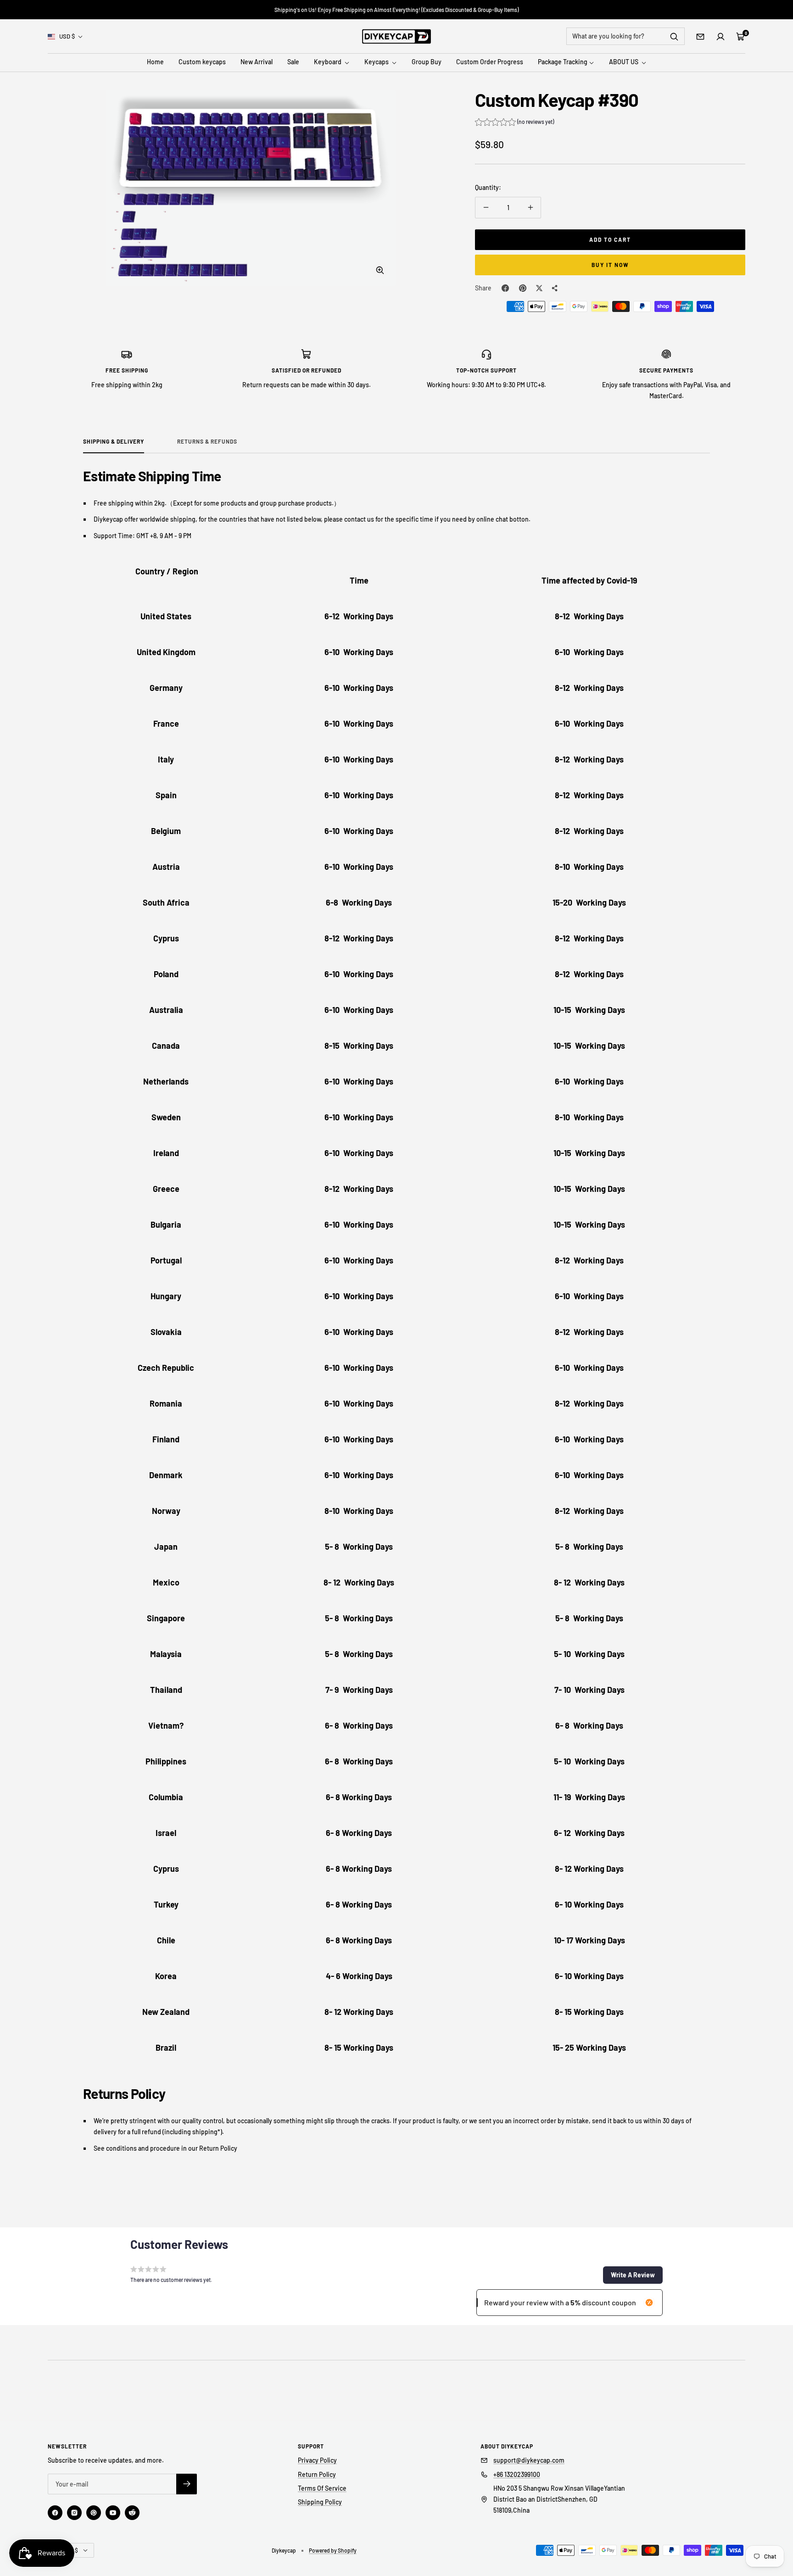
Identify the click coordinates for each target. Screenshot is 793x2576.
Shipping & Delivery (114, 441)
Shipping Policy (320, 2502)
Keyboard (328, 62)
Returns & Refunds (207, 441)
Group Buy (427, 62)
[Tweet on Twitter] (539, 288)
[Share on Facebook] (505, 288)
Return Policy (317, 2474)
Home (155, 62)
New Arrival (257, 62)
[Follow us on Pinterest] (94, 2513)
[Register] (187, 2484)
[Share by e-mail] (555, 288)
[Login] (720, 37)
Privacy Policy (317, 2460)
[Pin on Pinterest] (523, 288)
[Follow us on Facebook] (55, 2513)
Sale (293, 62)
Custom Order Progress (490, 62)
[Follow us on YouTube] (113, 2513)
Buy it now (610, 265)
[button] (514, 123)
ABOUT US (624, 62)
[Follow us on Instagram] (74, 2513)
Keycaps (377, 62)
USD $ (67, 36)
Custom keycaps (202, 62)
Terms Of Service (322, 2488)
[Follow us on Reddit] (132, 2513)
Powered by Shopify (333, 2550)
